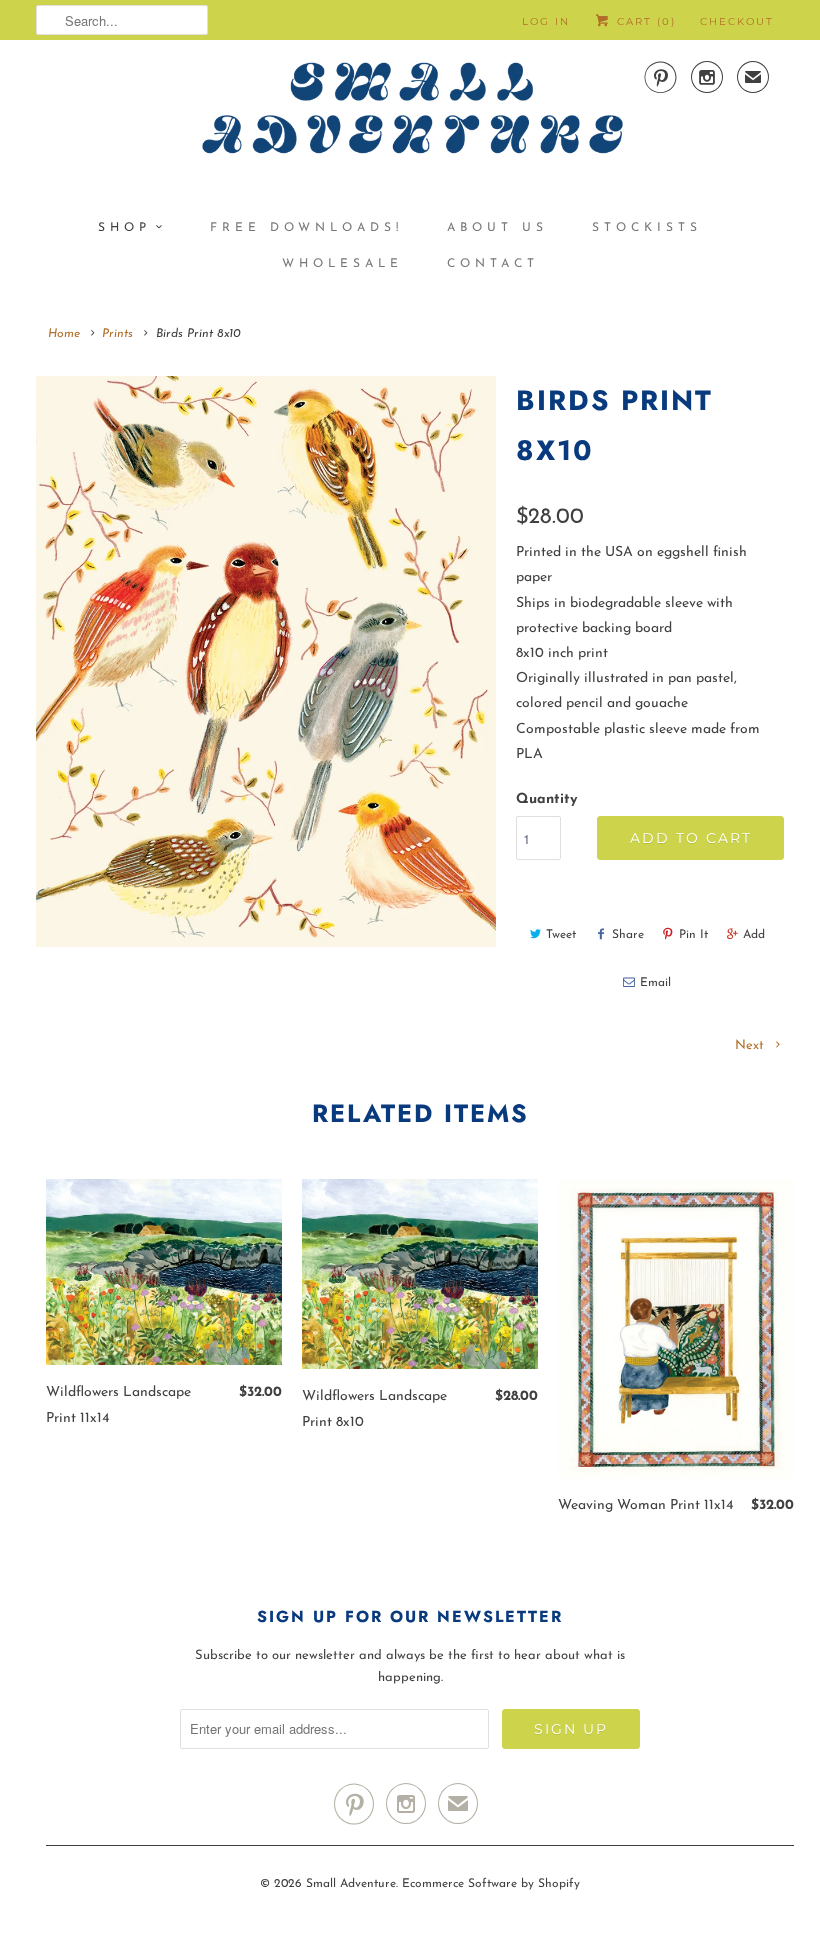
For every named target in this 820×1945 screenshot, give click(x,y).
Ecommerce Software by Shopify (491, 1884)
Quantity (546, 799)
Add (754, 935)
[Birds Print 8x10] (266, 661)
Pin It (693, 935)
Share (628, 935)
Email (655, 983)
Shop (124, 228)
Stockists (647, 228)
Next (751, 1045)
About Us (497, 228)
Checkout (737, 21)
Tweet (561, 935)
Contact (493, 264)
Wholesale (342, 264)
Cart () (644, 21)
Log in (546, 21)
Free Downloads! (306, 228)
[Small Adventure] (410, 115)
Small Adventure (351, 1884)
